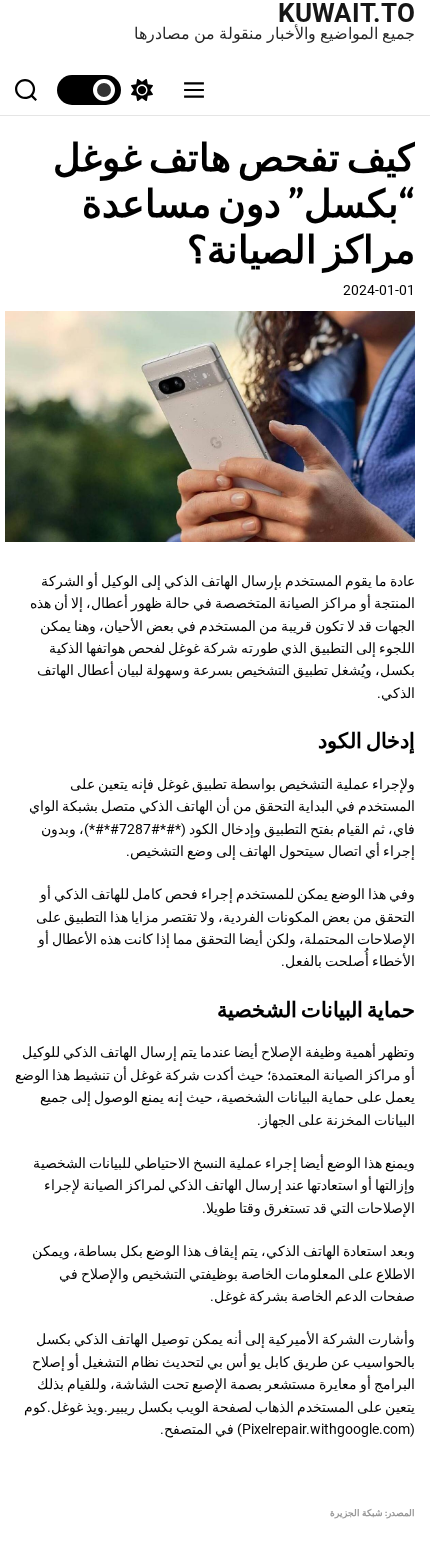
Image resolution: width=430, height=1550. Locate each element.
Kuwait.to (346, 13)
